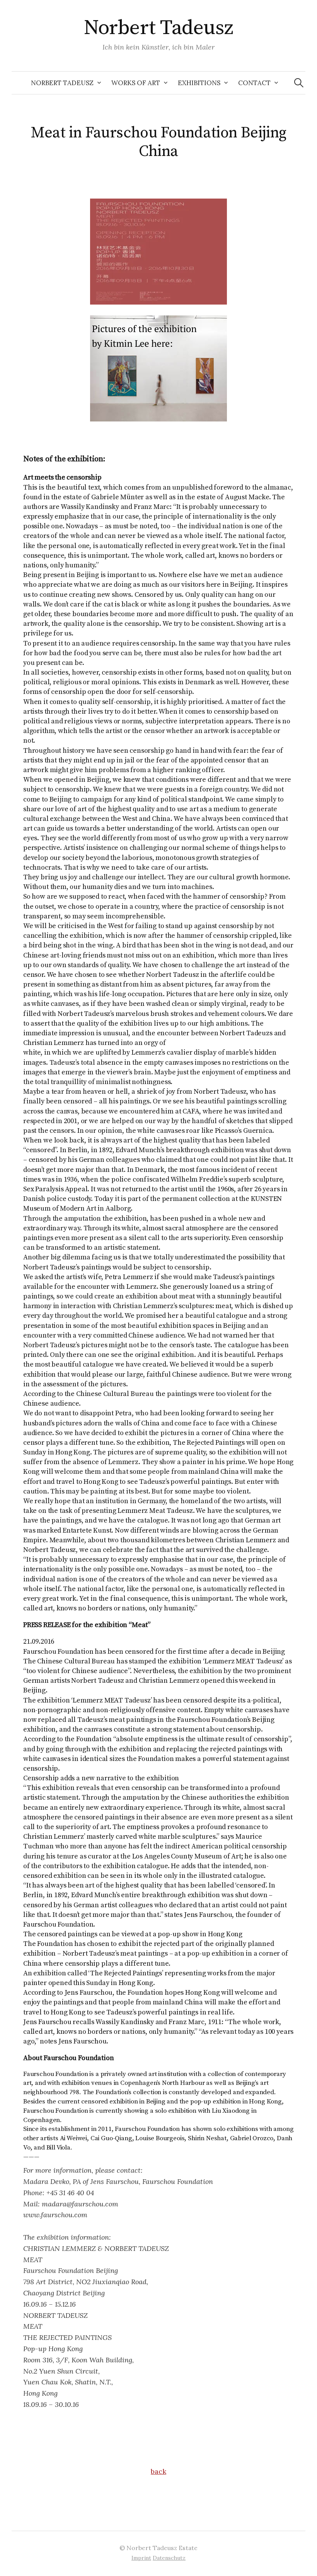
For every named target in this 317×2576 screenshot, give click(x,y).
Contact (254, 83)
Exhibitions (199, 83)
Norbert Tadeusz (159, 28)
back (158, 2471)
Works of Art (136, 83)
